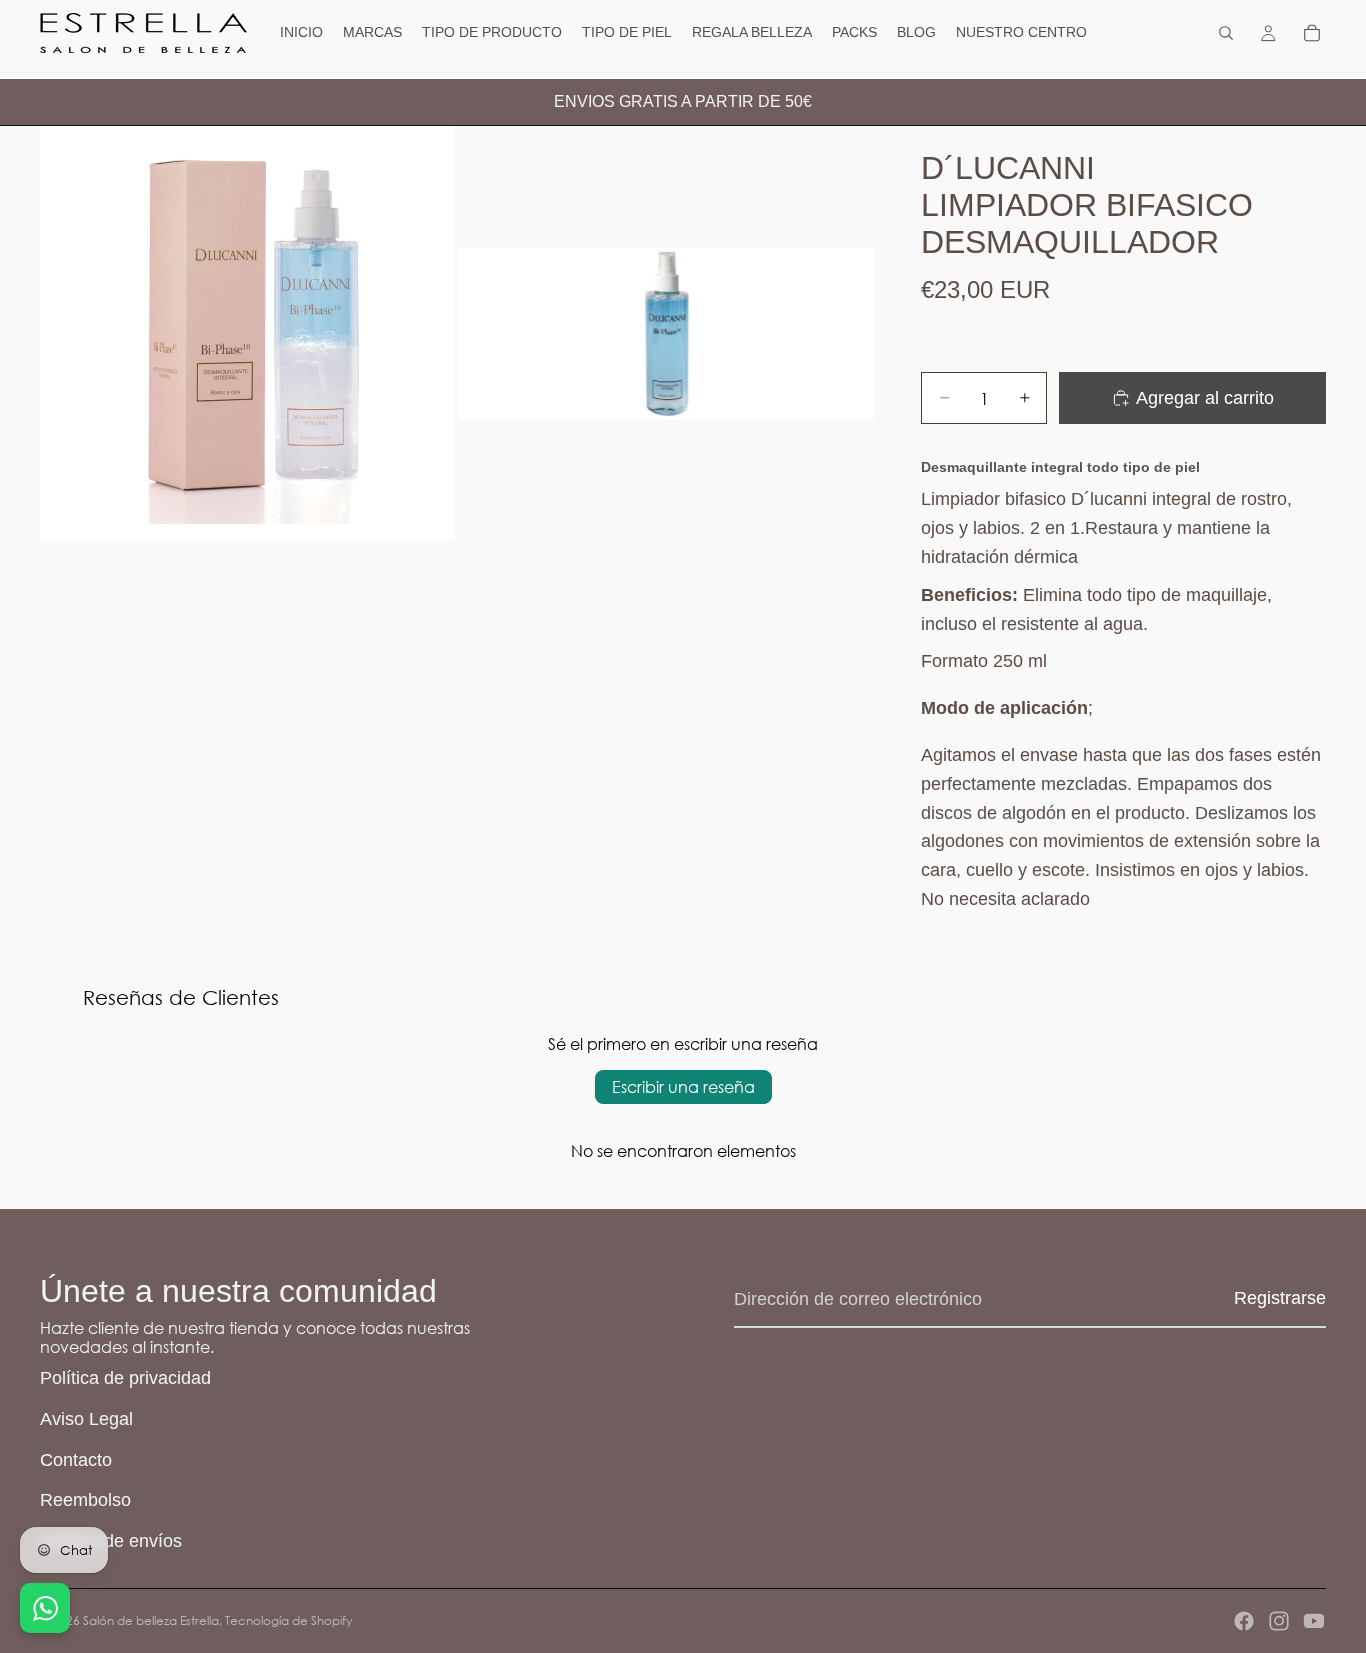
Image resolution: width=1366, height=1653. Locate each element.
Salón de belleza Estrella (151, 1620)
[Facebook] (1244, 1621)
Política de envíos (111, 1541)
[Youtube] (1314, 1621)
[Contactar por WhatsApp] (45, 1608)
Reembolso (85, 1500)
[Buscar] (1226, 33)
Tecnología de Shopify (288, 1620)
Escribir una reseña (683, 1086)
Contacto (76, 1460)
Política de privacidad (125, 1378)
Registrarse (1280, 1298)
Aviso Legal (86, 1419)
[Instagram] (1279, 1621)
